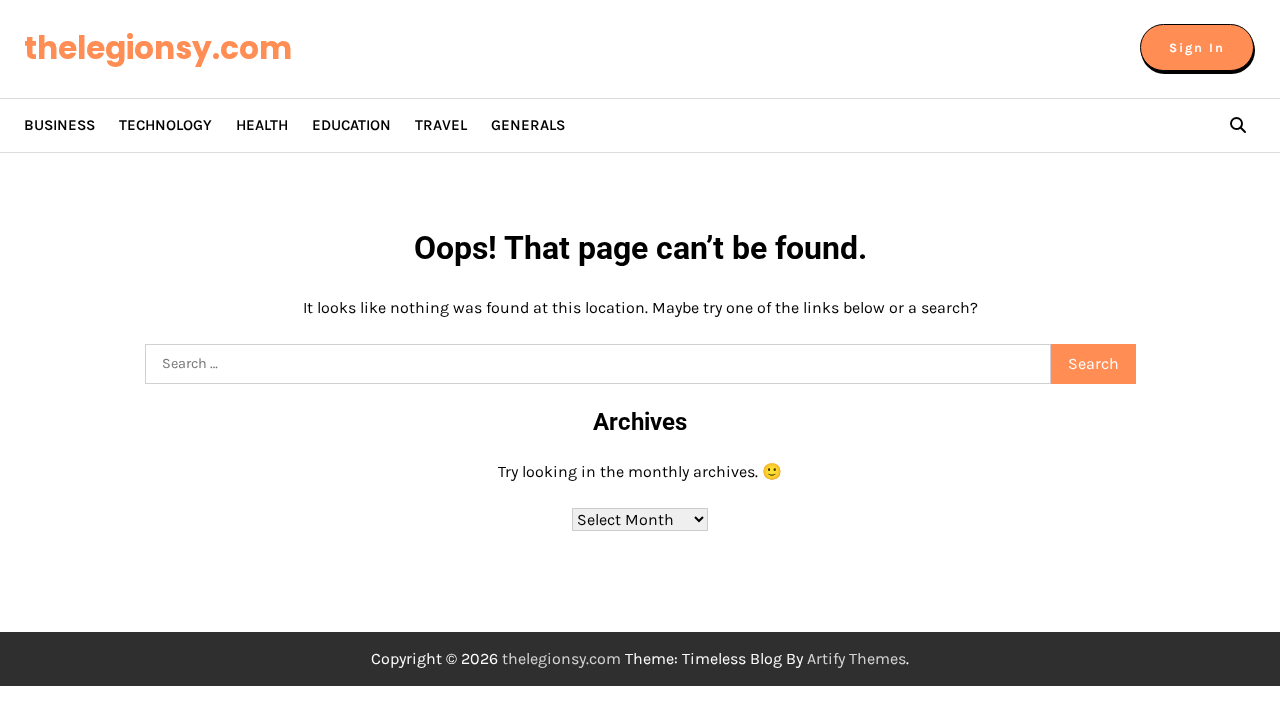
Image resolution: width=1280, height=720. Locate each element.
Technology (165, 125)
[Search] (1238, 125)
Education (351, 125)
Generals (528, 125)
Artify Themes (856, 658)
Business (59, 125)
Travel (441, 125)
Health (262, 125)
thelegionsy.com (158, 48)
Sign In (1197, 47)
